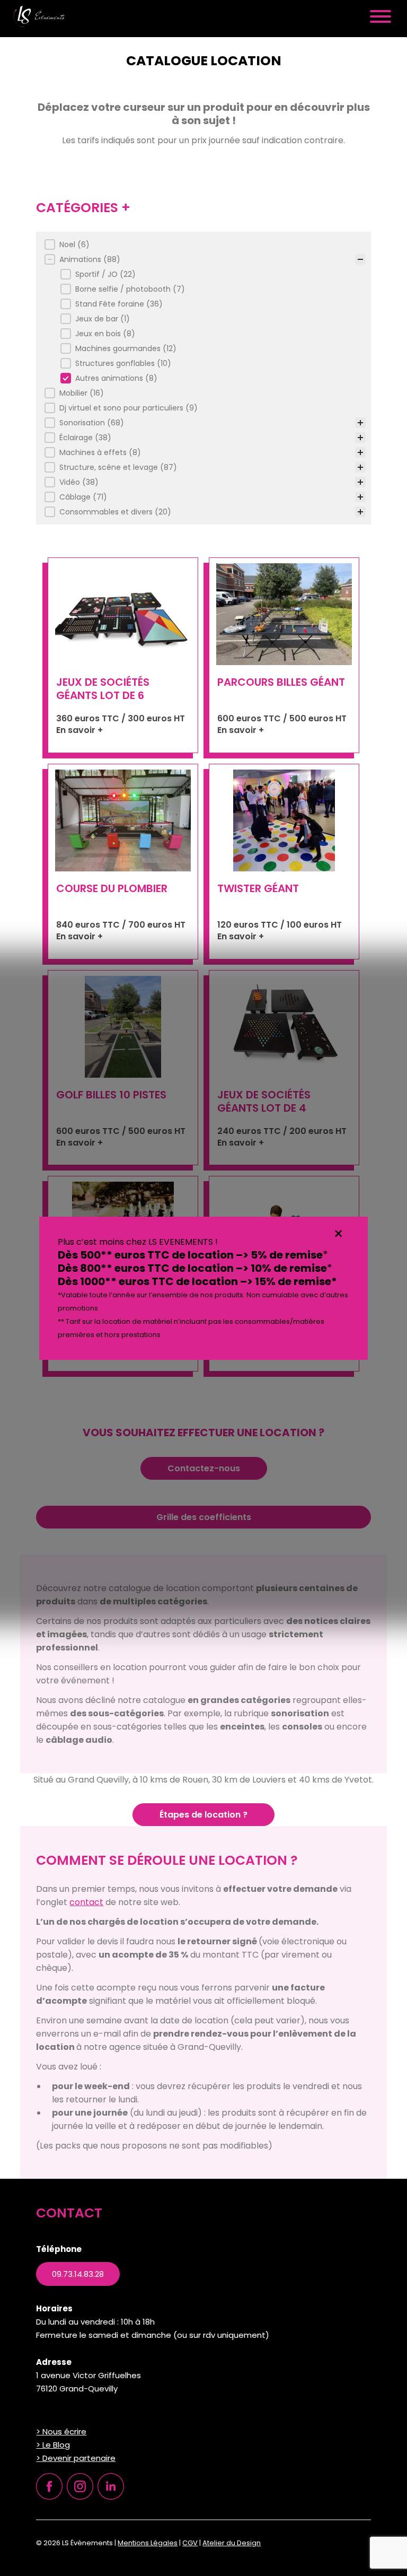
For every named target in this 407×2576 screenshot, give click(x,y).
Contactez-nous (204, 1468)
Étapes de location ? (203, 1815)
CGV (190, 2543)
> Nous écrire (61, 2431)
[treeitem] (202, 244)
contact (86, 1902)
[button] (205, 244)
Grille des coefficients (204, 1517)
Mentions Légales (148, 2543)
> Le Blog (53, 2445)
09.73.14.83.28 (78, 2274)
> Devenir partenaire (76, 2458)
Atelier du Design (232, 2543)
